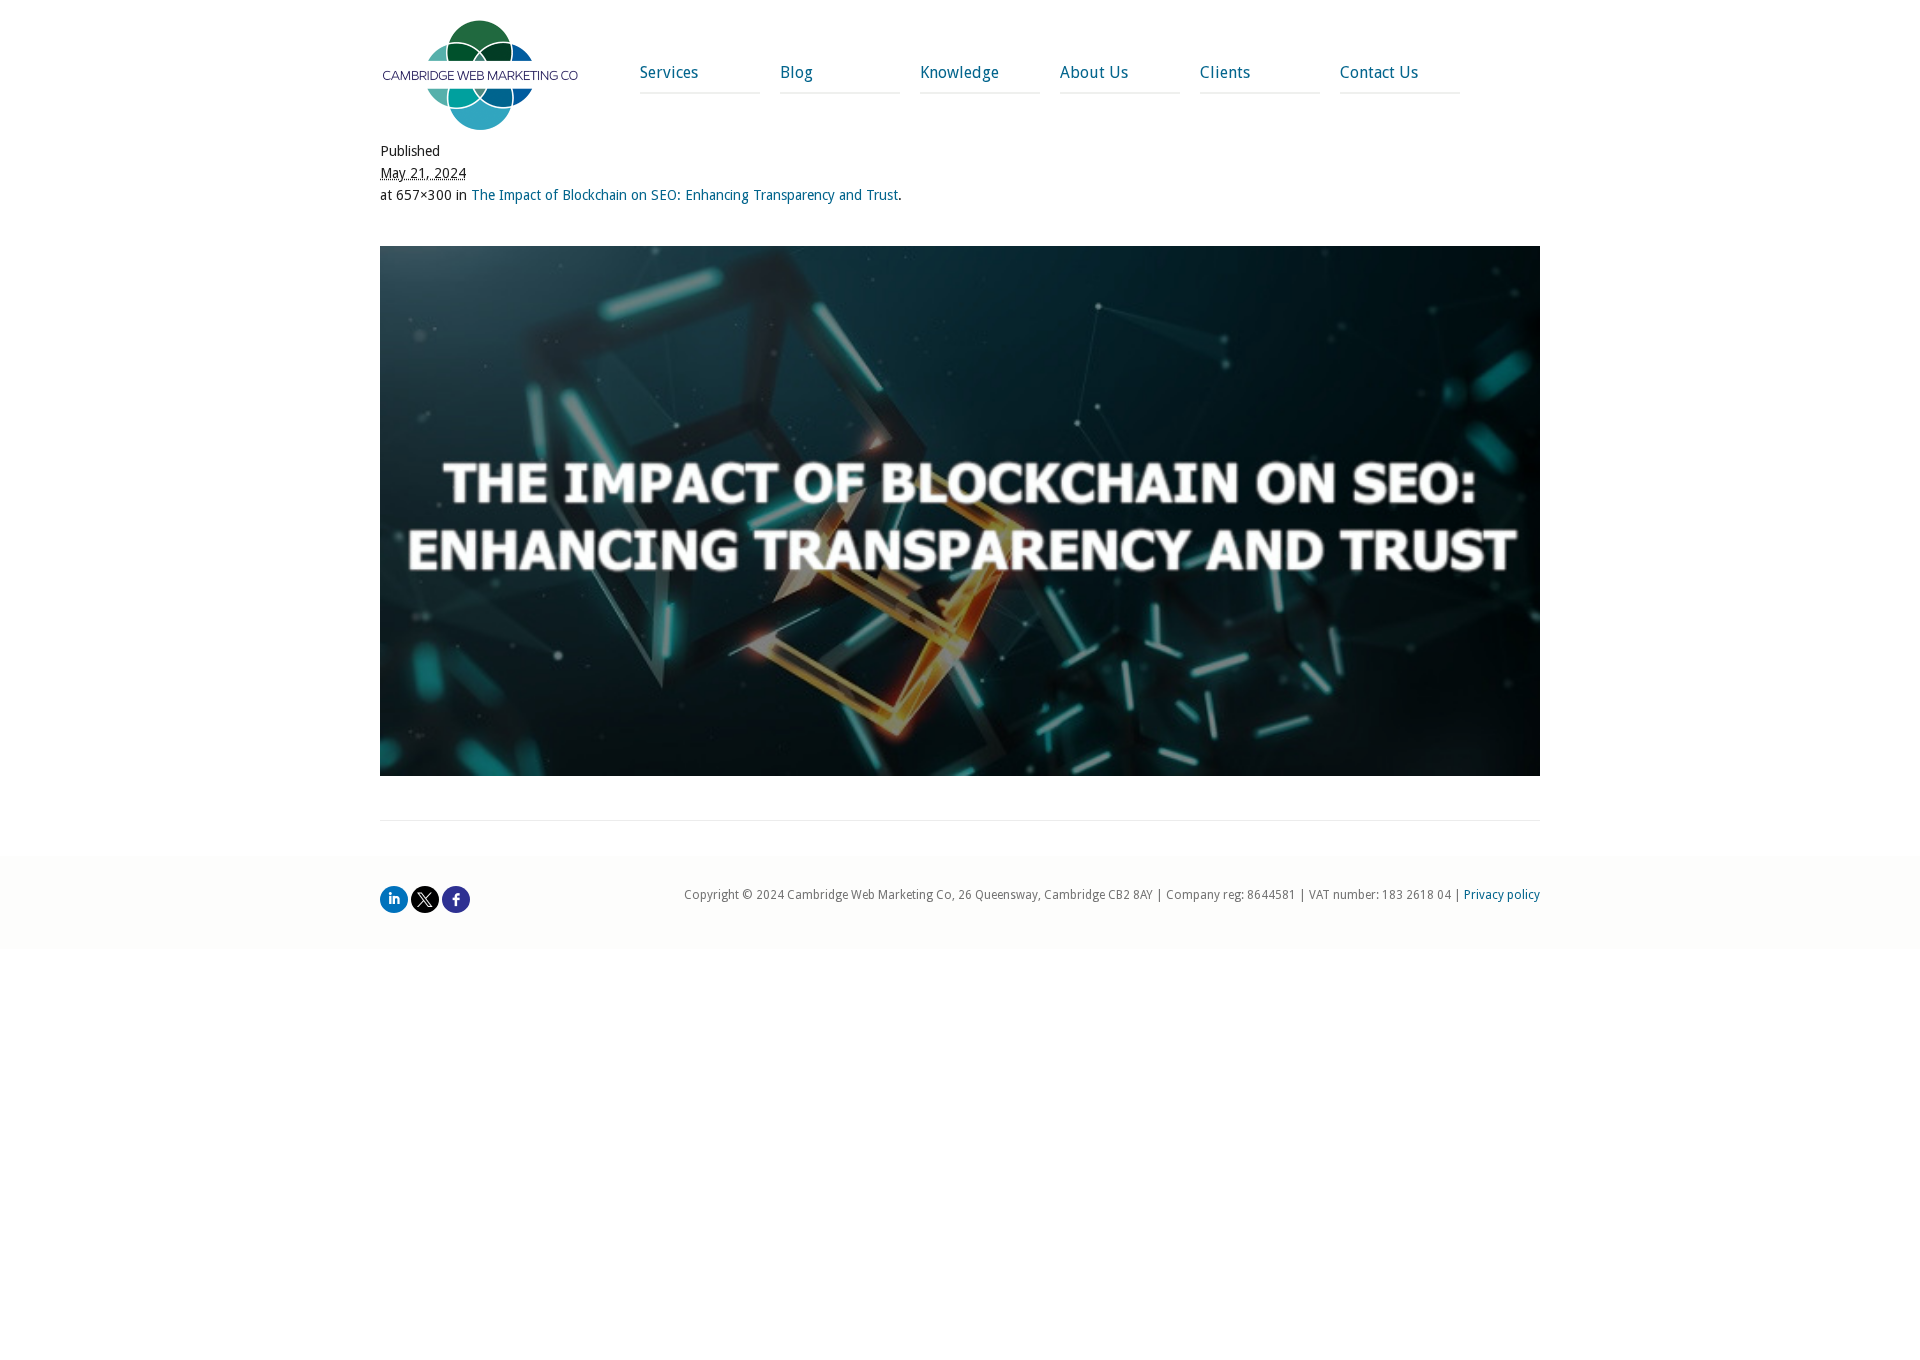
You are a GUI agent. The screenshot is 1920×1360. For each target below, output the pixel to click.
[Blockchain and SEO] (960, 511)
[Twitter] (425, 899)
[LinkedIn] (394, 899)
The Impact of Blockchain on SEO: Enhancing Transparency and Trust (684, 195)
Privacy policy (1502, 895)
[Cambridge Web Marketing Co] (480, 77)
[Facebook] (456, 899)
